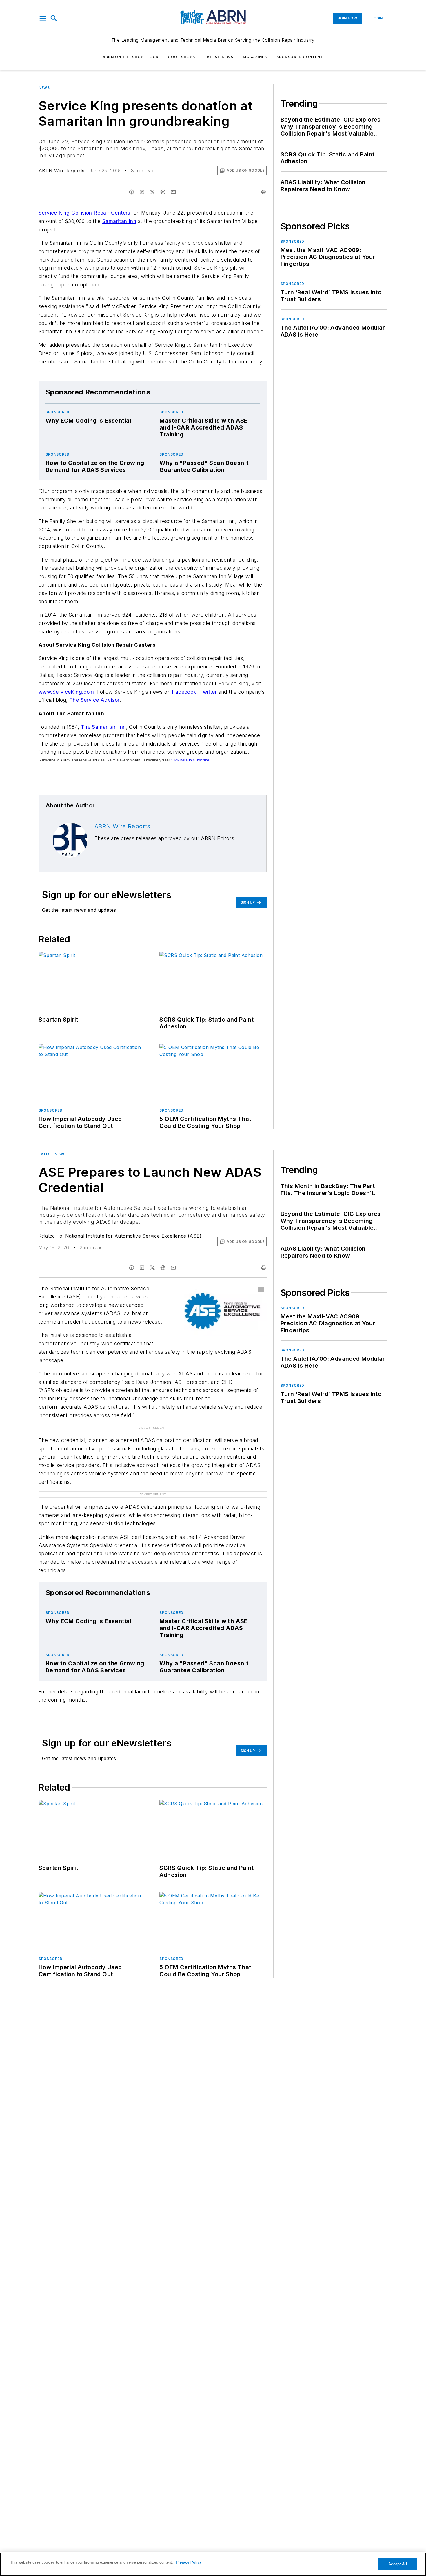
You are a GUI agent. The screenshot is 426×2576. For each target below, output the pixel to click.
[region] (213, 2564)
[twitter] (152, 192)
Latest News (219, 57)
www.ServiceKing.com (66, 692)
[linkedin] (142, 192)
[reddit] (163, 192)
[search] (54, 18)
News (44, 88)
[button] (43, 18)
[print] (264, 192)
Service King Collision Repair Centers (84, 213)
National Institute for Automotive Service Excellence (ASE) (133, 1236)
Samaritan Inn (119, 221)
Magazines (255, 57)
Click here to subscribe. (191, 760)
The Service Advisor (94, 700)
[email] (173, 192)
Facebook (184, 692)
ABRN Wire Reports (62, 171)
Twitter (208, 692)
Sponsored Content (300, 57)
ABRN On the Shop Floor (131, 57)
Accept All (398, 2564)
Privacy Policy (189, 2562)
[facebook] (132, 192)
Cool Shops (181, 57)
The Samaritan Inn (103, 727)
